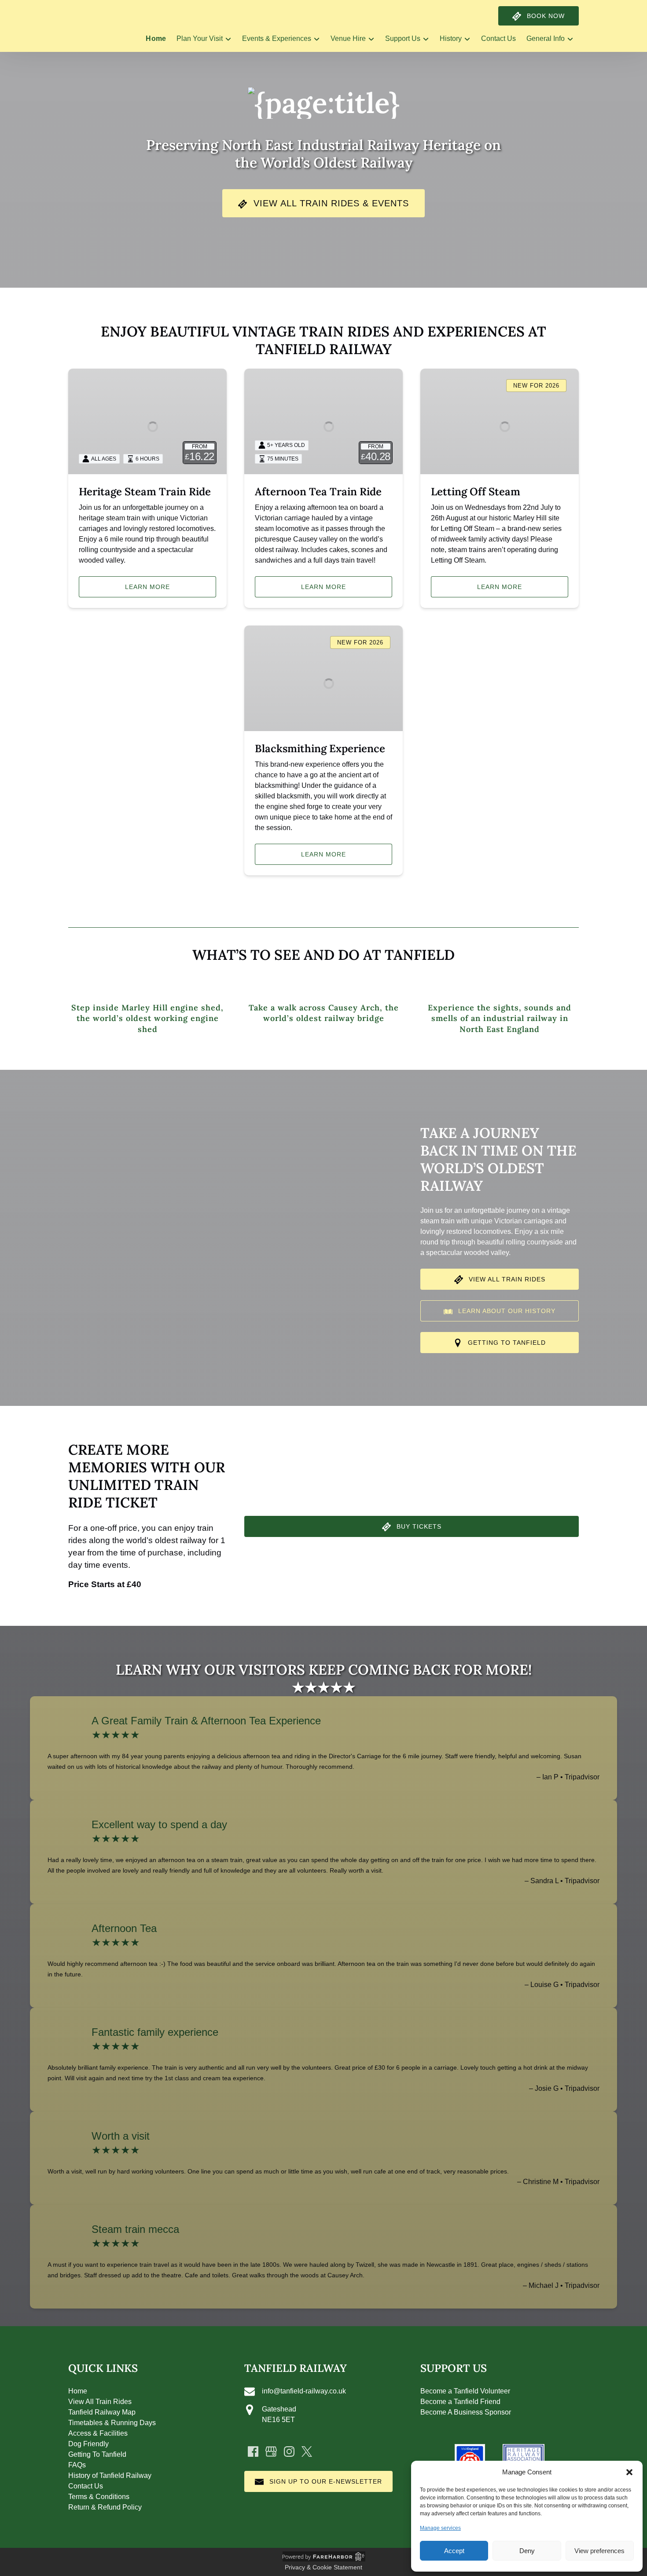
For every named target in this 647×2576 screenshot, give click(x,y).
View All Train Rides (100, 2402)
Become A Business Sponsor (466, 2412)
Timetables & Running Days (112, 2423)
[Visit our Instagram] (289, 2452)
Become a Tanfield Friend (460, 2402)
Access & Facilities (98, 2433)
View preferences (599, 2551)
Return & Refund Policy (105, 2507)
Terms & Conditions (99, 2497)
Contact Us (498, 38)
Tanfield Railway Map (102, 2412)
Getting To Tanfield (97, 2454)
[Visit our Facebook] (253, 2452)
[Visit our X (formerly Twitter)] (307, 2452)
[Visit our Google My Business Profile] (271, 2452)
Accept (454, 2551)
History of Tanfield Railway (110, 2475)
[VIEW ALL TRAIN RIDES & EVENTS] (323, 177)
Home (156, 38)
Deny (527, 2551)
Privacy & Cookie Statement (323, 2567)
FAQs (77, 2465)
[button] (629, 2472)
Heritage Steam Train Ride (145, 492)
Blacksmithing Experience (320, 748)
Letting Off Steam (476, 492)
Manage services (440, 2528)
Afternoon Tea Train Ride (318, 492)
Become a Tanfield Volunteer (465, 2391)
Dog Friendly (88, 2444)
